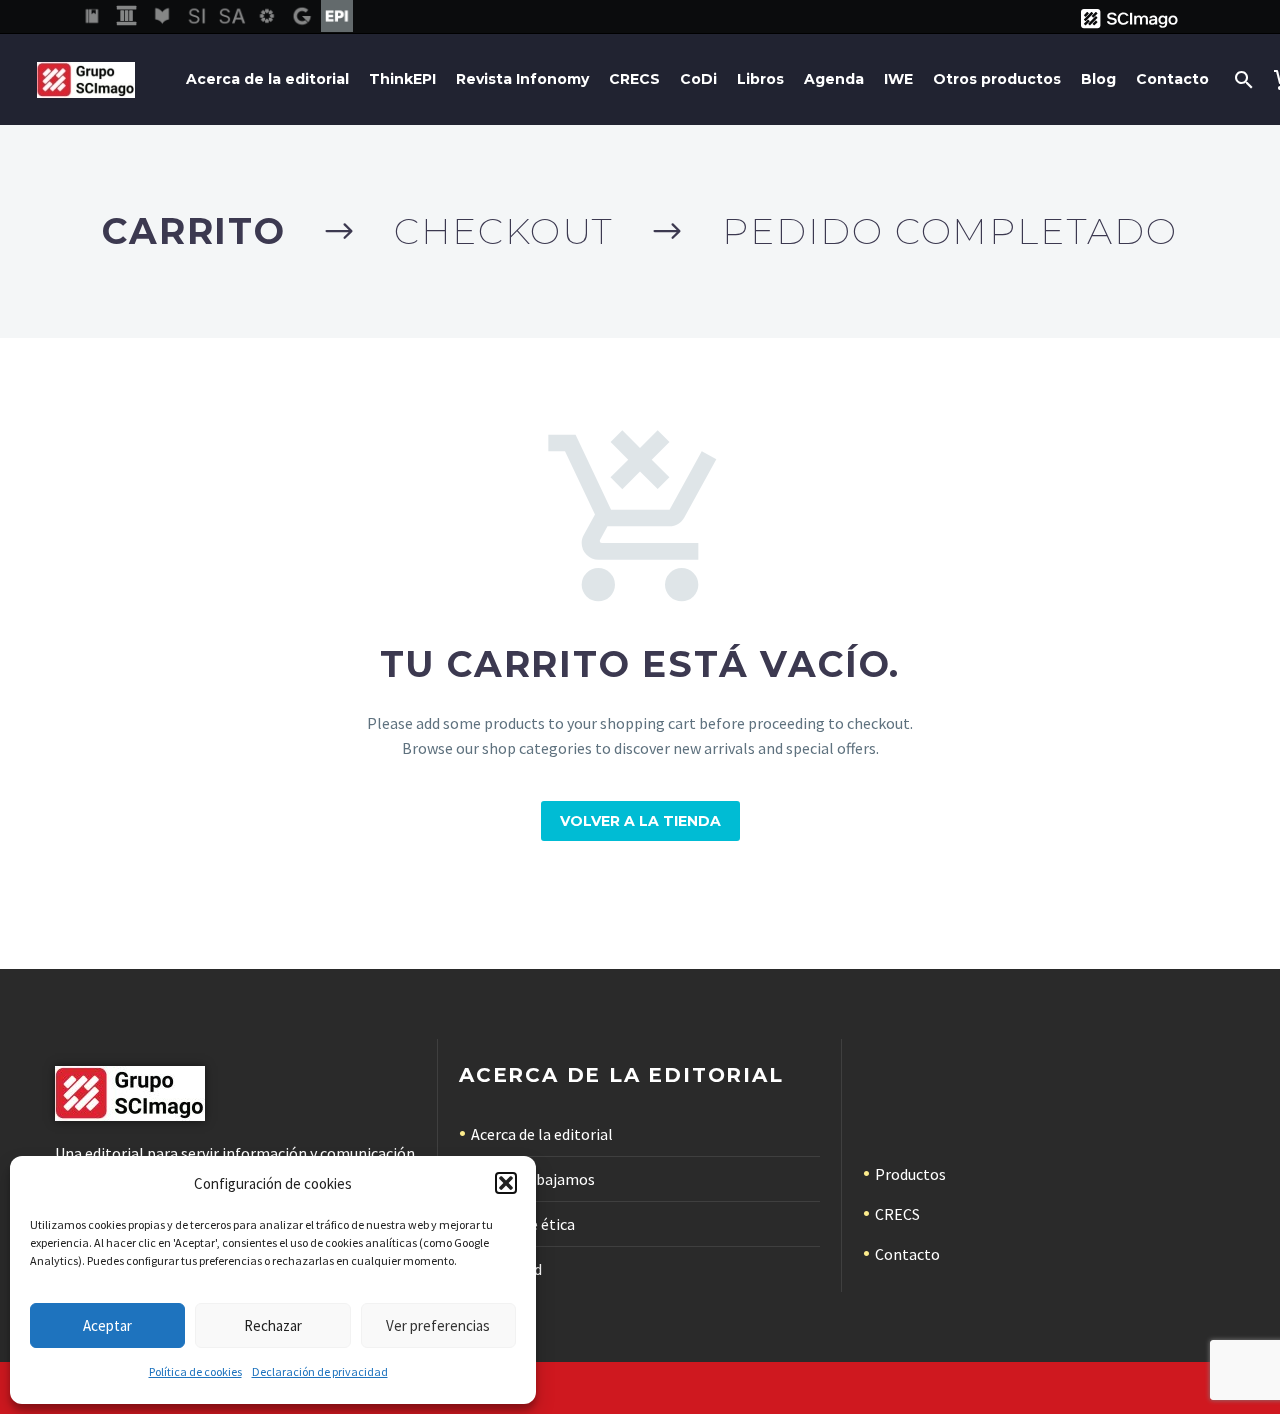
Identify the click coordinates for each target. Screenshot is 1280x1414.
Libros (760, 79)
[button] (506, 1183)
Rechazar (273, 1325)
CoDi (698, 79)
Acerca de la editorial (267, 79)
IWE (898, 79)
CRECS (634, 79)
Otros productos (997, 79)
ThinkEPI (402, 79)
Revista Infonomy (522, 79)
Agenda (834, 79)
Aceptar (107, 1325)
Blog (1098, 79)
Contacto (1172, 79)
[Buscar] (1241, 79)
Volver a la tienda (640, 821)
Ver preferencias (438, 1325)
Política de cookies (195, 1371)
